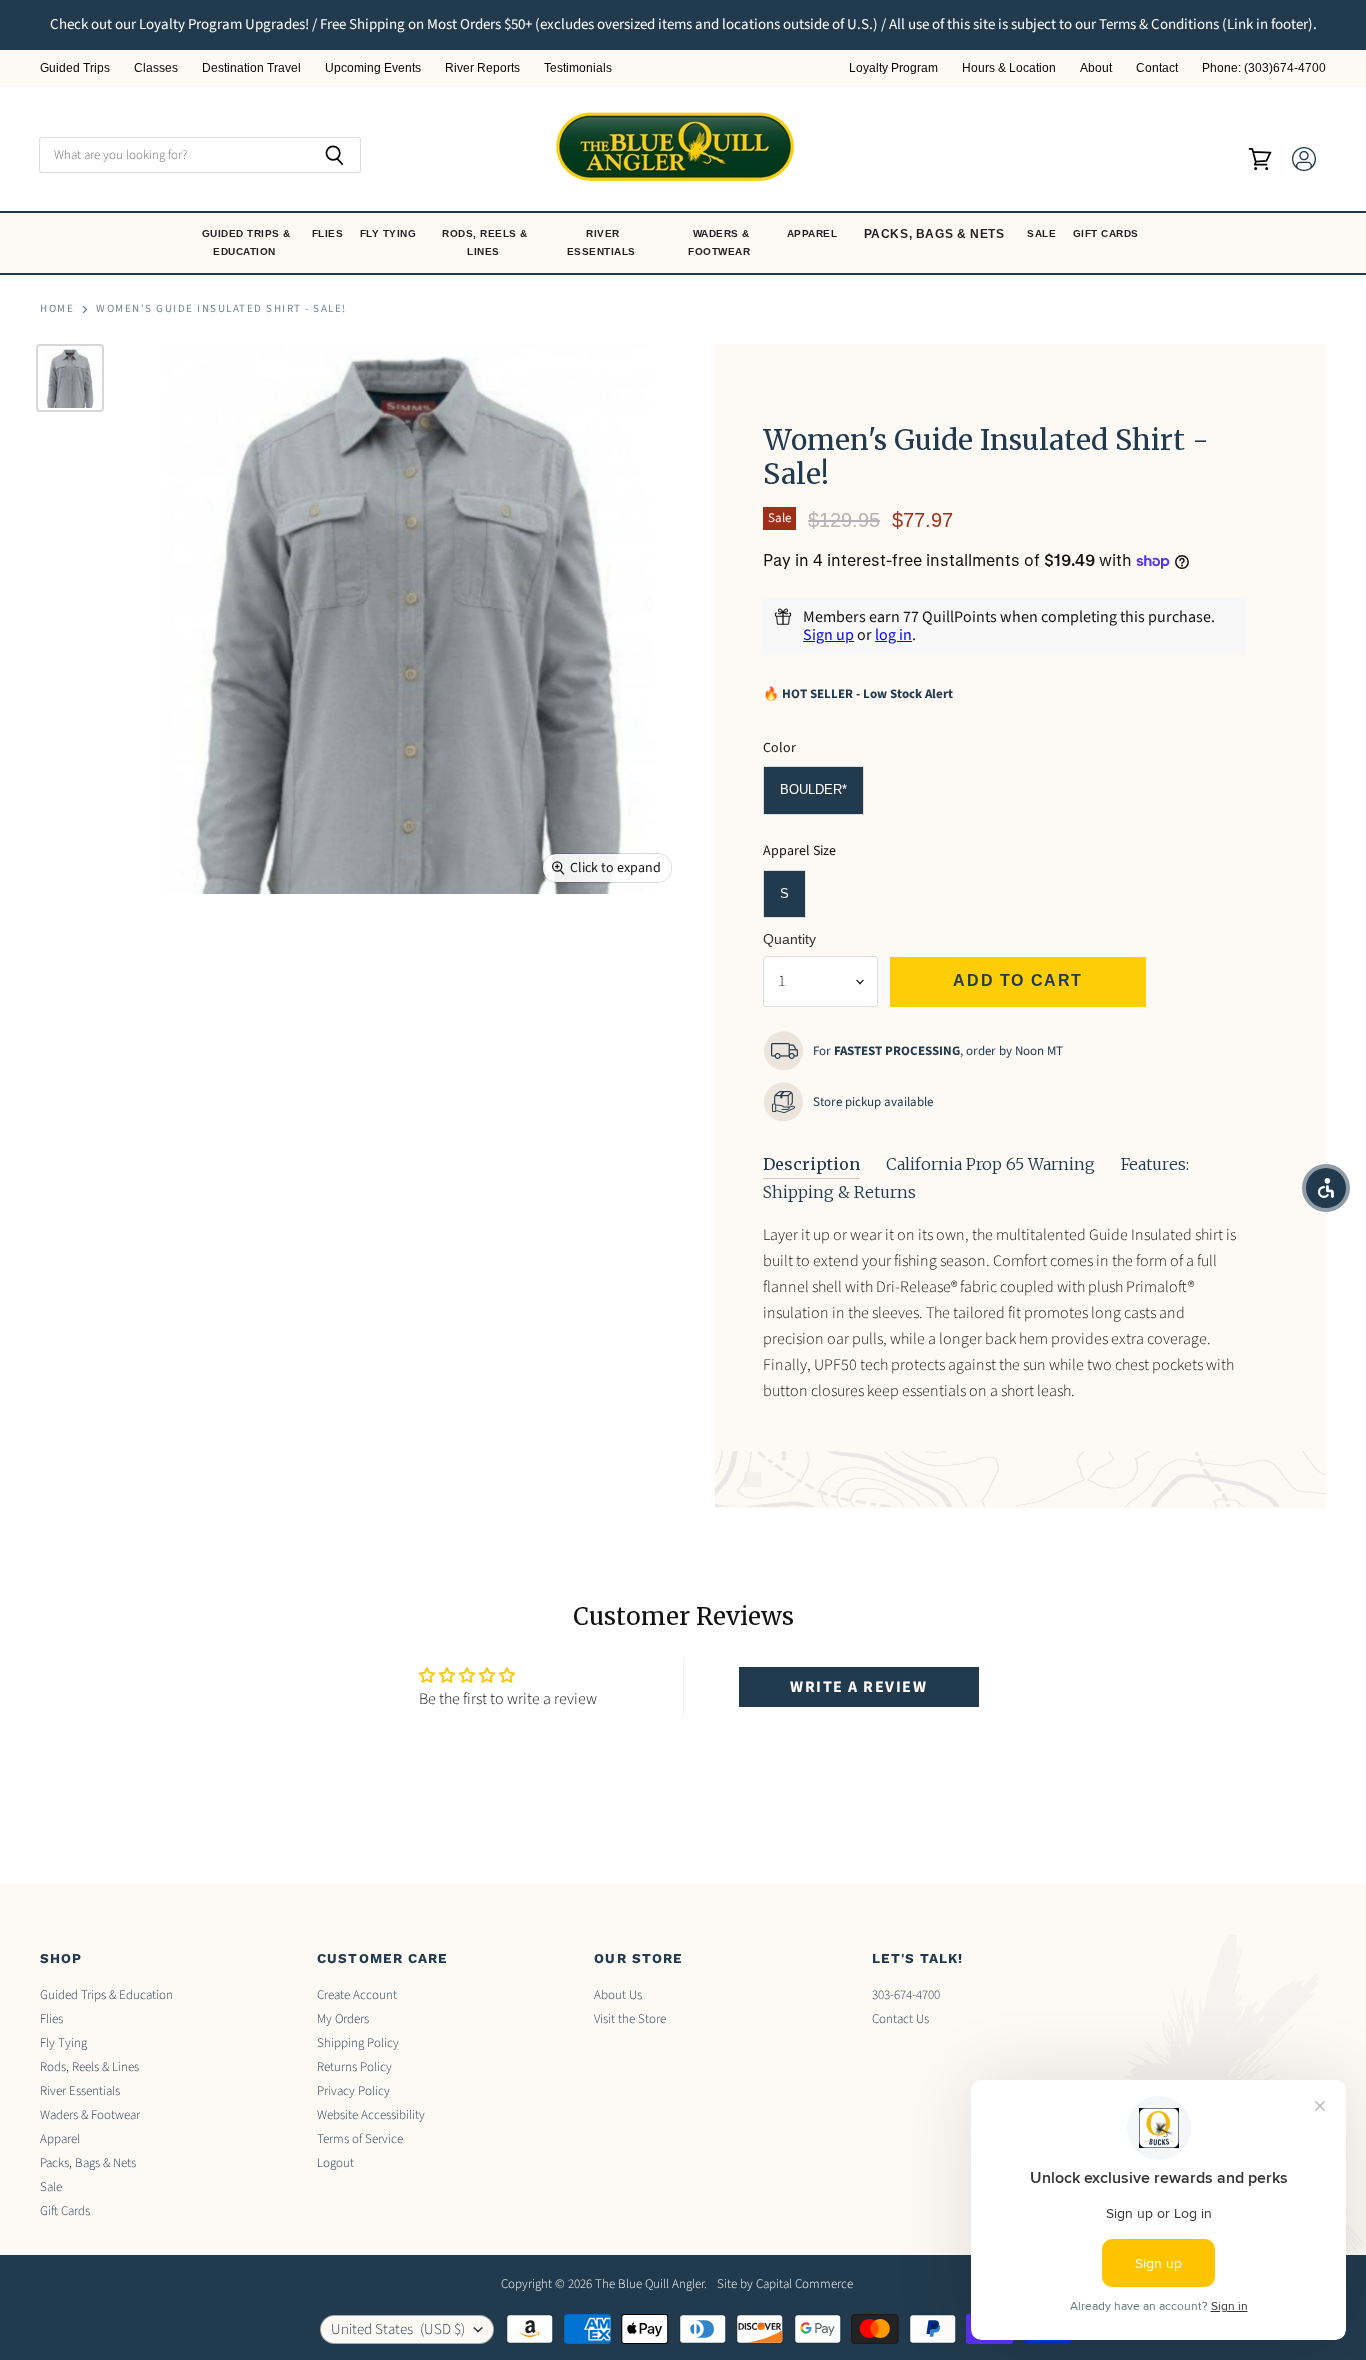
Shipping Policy (358, 2043)
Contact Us (900, 2019)
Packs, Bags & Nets (934, 234)
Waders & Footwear (721, 242)
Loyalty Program (893, 68)
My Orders (343, 2019)
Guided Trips (75, 68)
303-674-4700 (906, 1995)
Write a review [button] (858, 1687)
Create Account (357, 1995)
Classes (156, 68)
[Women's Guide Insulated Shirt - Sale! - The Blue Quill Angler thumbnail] (70, 378)
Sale (1043, 233)
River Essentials (603, 242)
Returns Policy (354, 2067)
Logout (335, 2163)
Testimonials (578, 68)
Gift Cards (1108, 233)
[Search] (334, 155)
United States (398, 2329)
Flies (329, 233)
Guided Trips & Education (246, 242)
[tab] (811, 1165)
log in (893, 635)
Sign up (828, 635)
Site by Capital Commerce (785, 2284)
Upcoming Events (373, 68)
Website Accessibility (371, 2115)
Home (57, 309)
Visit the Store (630, 2019)
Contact (1157, 68)
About (1096, 68)
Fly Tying (390, 233)
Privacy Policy (353, 2091)
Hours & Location (1009, 68)
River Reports (482, 68)
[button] (1326, 1188)
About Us (618, 1995)
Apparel (814, 233)
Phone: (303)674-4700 (1264, 68)
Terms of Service (360, 2139)
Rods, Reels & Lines (485, 242)
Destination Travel (251, 68)
